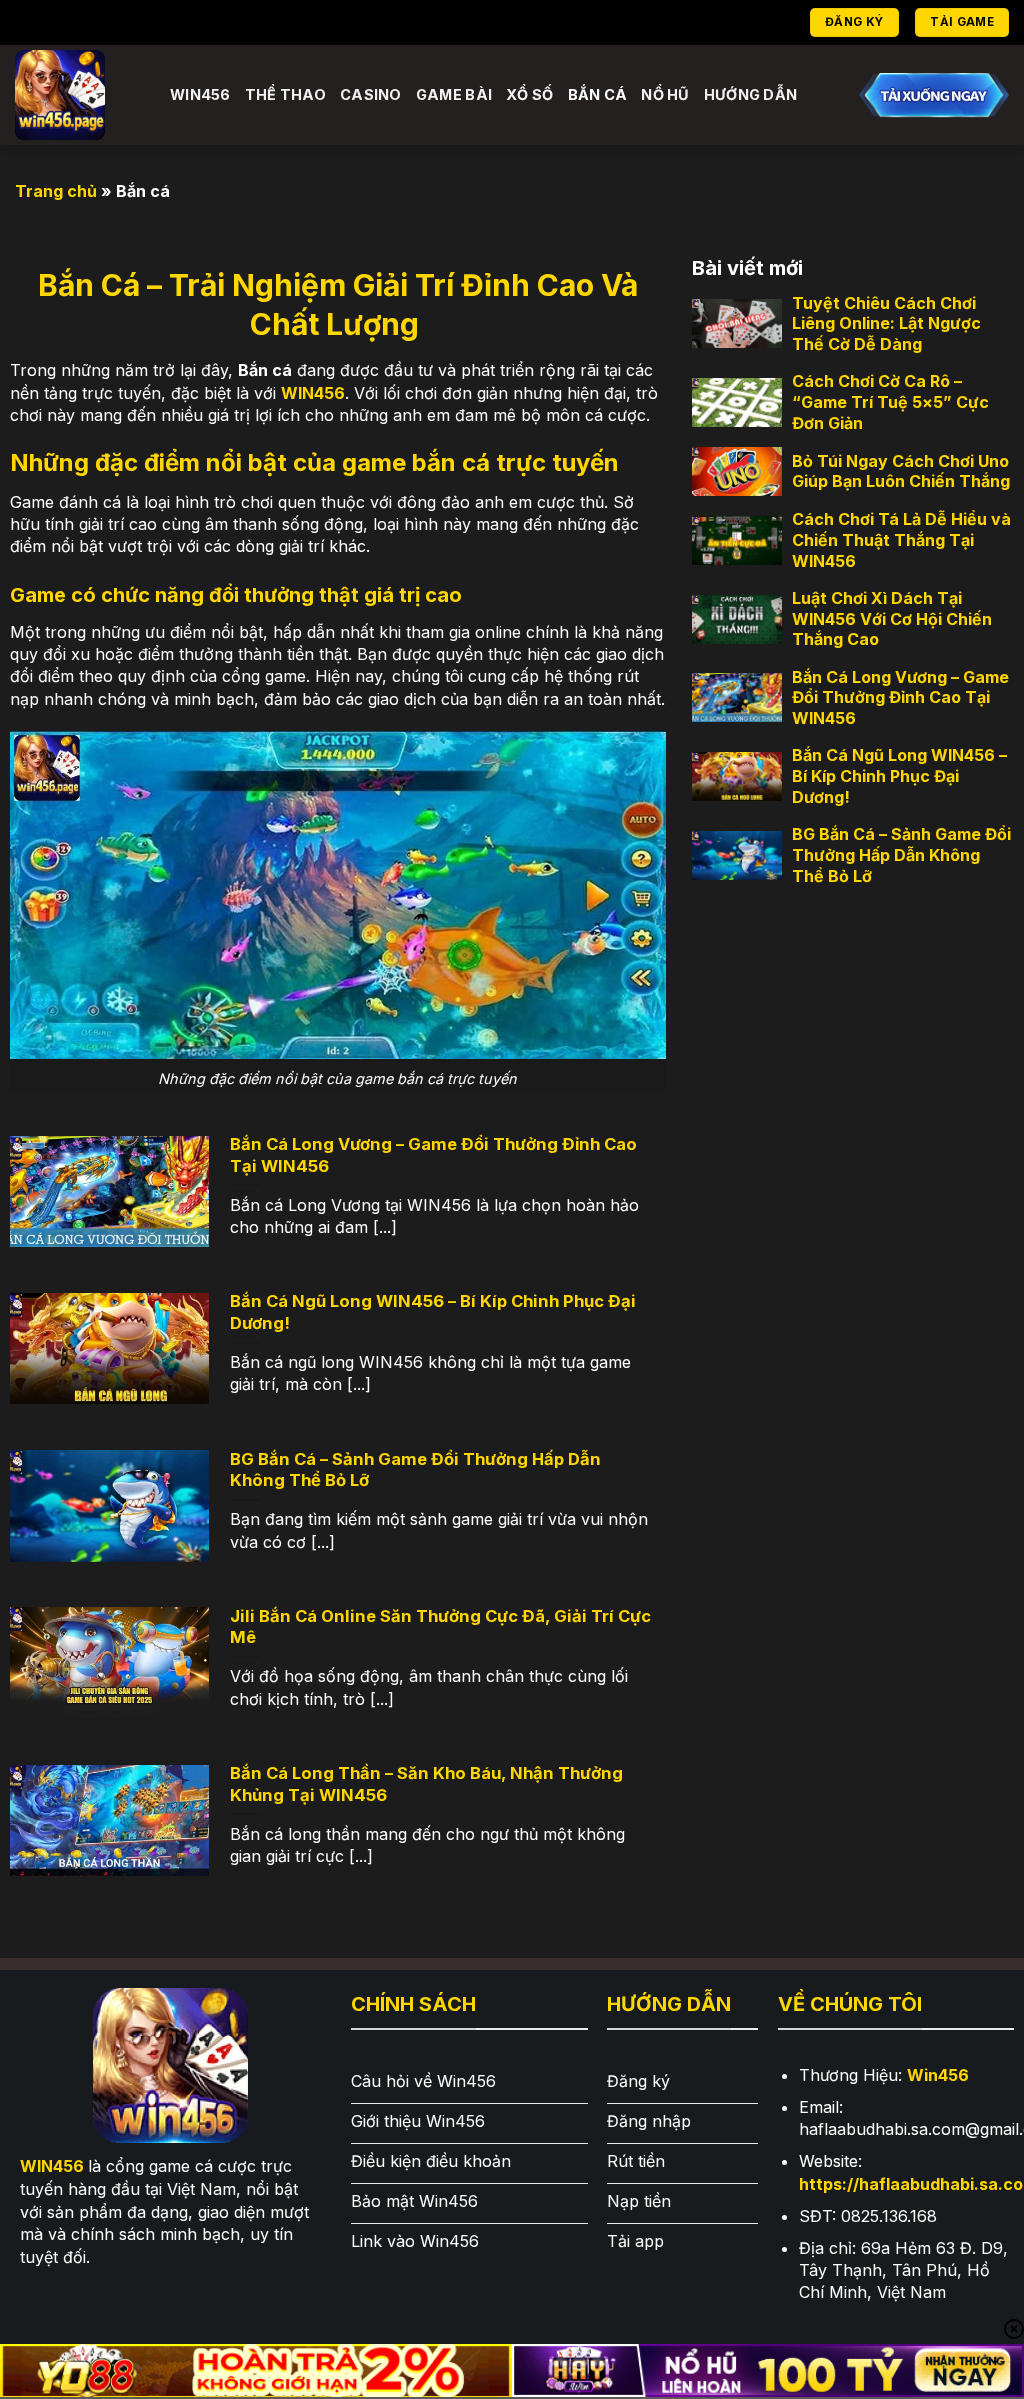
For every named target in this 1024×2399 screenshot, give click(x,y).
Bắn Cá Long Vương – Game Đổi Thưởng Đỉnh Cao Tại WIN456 (900, 698)
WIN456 (313, 393)
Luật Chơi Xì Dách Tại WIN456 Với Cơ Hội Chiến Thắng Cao (892, 619)
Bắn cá (598, 94)
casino (371, 94)
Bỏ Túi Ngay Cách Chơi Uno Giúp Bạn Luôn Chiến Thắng (901, 471)
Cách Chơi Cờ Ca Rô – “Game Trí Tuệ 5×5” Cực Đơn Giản (890, 402)
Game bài (454, 94)
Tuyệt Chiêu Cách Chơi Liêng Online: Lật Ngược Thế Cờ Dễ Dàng (886, 324)
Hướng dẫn (751, 94)
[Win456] (77, 95)
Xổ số (529, 94)
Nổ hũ (665, 94)
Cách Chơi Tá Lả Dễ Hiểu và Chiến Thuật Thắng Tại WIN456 (901, 540)
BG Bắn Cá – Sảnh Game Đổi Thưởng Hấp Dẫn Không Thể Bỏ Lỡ (901, 855)
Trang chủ (56, 191)
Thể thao (285, 94)
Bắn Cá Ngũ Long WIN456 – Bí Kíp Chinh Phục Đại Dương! (899, 776)
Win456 (200, 94)
